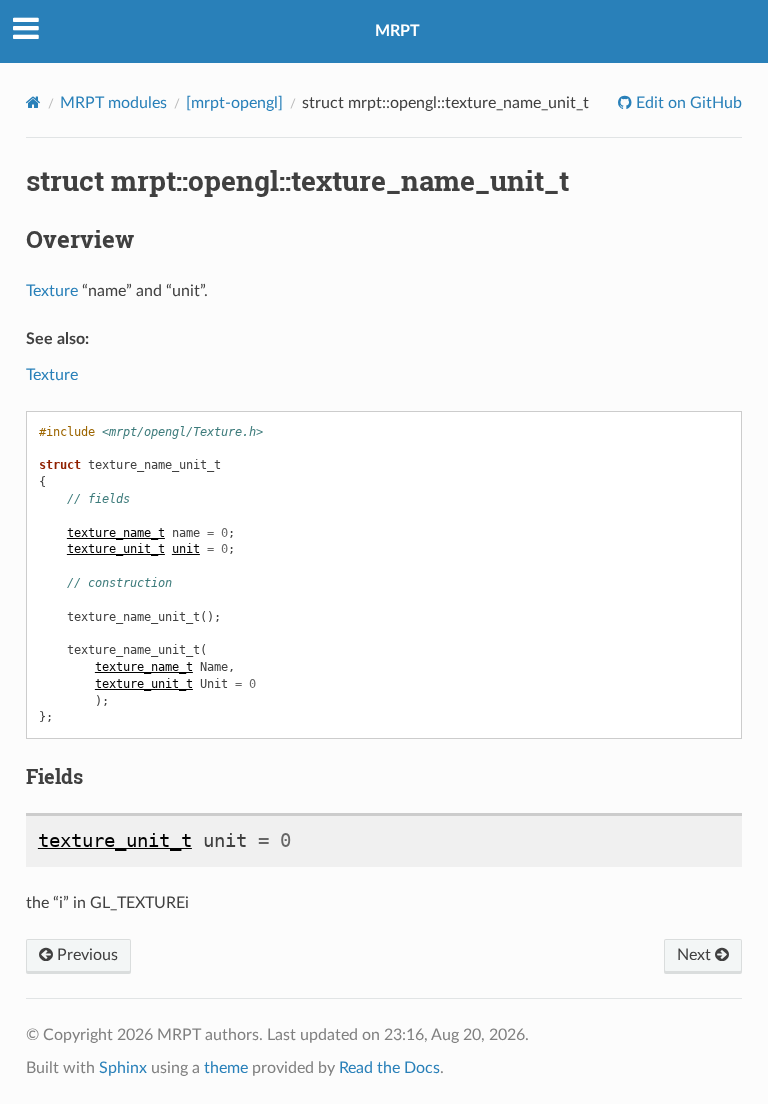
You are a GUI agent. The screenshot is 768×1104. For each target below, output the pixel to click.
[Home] (33, 102)
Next (696, 955)
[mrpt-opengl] (234, 103)
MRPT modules (113, 103)
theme (226, 1068)
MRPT (397, 31)
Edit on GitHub (687, 103)
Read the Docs (389, 1068)
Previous (85, 955)
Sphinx (123, 1068)
